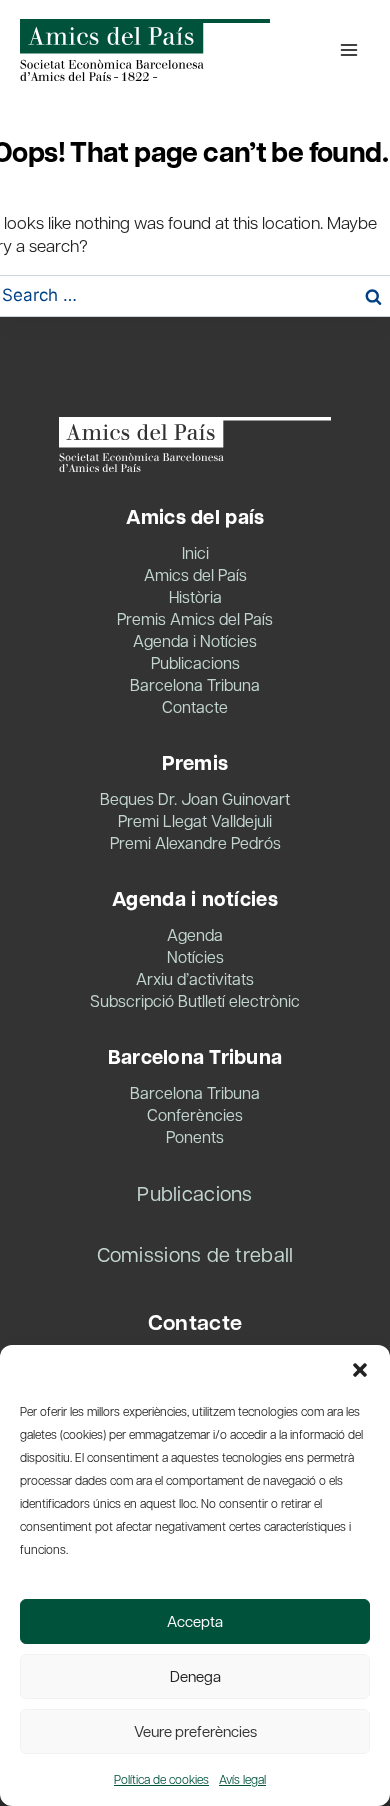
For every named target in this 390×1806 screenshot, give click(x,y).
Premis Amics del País (195, 618)
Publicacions (195, 662)
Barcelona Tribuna (195, 684)
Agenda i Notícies (195, 640)
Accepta (195, 1621)
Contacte (195, 706)
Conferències (195, 1114)
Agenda (195, 934)
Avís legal (242, 1779)
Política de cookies (161, 1779)
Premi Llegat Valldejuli (195, 820)
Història (195, 596)
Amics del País (195, 574)
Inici (195, 552)
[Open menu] (349, 50)
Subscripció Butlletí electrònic (195, 1000)
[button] (360, 1370)
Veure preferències (195, 1731)
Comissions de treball (195, 1254)
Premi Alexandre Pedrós (195, 842)
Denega (195, 1676)
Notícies (195, 956)
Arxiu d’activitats (195, 978)
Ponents (195, 1136)
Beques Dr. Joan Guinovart (195, 798)
